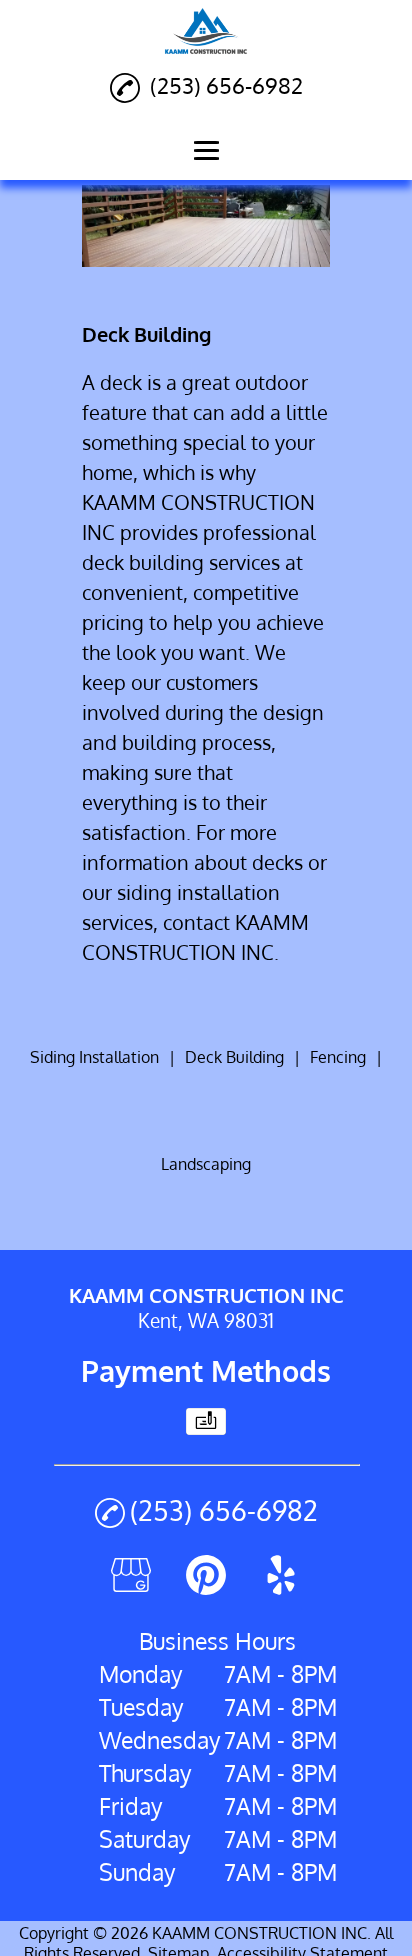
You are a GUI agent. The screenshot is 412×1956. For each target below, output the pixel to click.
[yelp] (281, 1587)
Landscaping (206, 1164)
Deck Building (234, 1057)
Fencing (338, 1057)
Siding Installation (94, 1057)
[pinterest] (206, 1587)
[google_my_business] (131, 1587)
